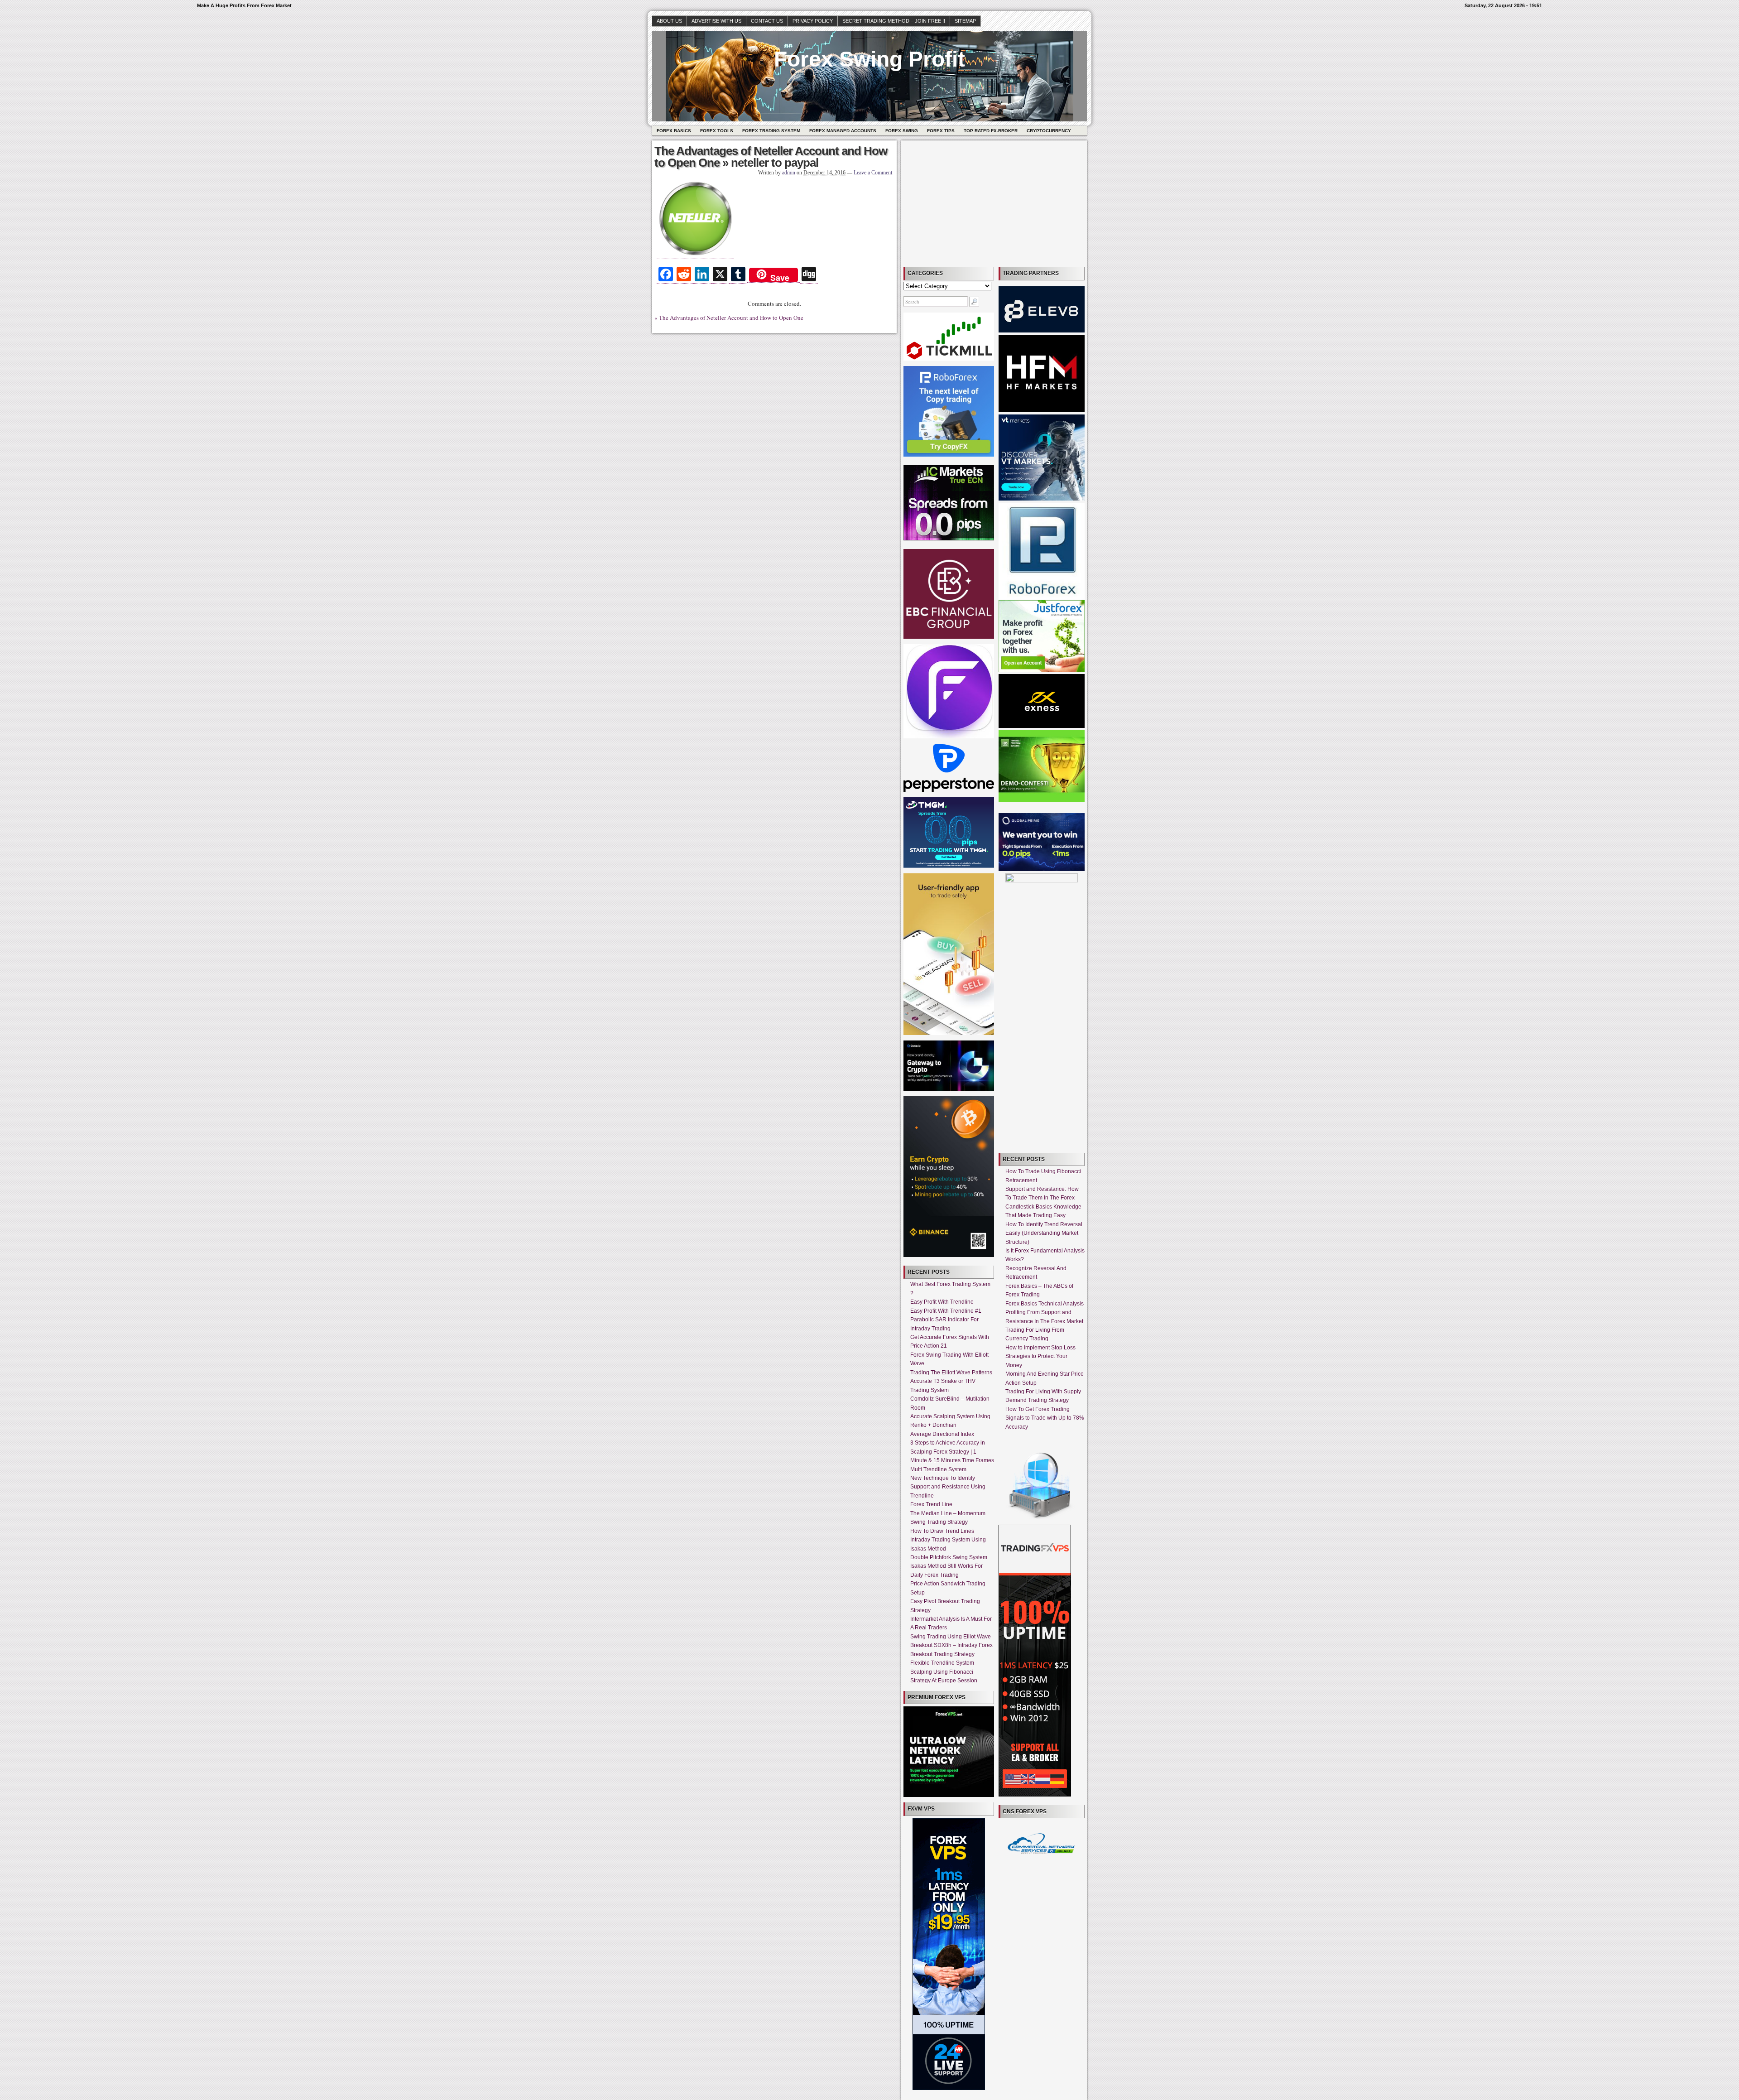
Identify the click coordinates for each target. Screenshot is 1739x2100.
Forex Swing (902, 131)
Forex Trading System (771, 131)
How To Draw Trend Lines (942, 1531)
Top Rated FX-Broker (991, 131)
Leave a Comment (873, 173)
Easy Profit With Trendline (942, 1302)
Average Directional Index (942, 1434)
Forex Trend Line (931, 1504)
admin (789, 173)
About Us (669, 21)
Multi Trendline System (938, 1469)
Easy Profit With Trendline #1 (946, 1311)
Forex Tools (717, 131)
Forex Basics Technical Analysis (1045, 1304)
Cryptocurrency (1049, 131)
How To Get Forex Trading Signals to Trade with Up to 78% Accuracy (1045, 1418)
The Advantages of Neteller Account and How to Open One (771, 157)
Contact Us (767, 21)
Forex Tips (941, 131)
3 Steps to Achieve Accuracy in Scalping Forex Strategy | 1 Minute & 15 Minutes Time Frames (952, 1452)
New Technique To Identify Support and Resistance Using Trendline (948, 1487)
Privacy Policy (813, 21)
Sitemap (965, 21)
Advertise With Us (716, 21)
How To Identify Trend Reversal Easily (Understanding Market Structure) (1044, 1233)
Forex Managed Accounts (843, 131)
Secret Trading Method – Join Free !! (894, 21)
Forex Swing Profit (869, 59)
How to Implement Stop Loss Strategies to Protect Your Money (1040, 1356)
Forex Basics (674, 131)
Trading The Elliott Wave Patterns (951, 1373)
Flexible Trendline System (942, 1663)
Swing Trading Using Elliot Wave (951, 1637)
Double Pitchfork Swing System (949, 1557)
